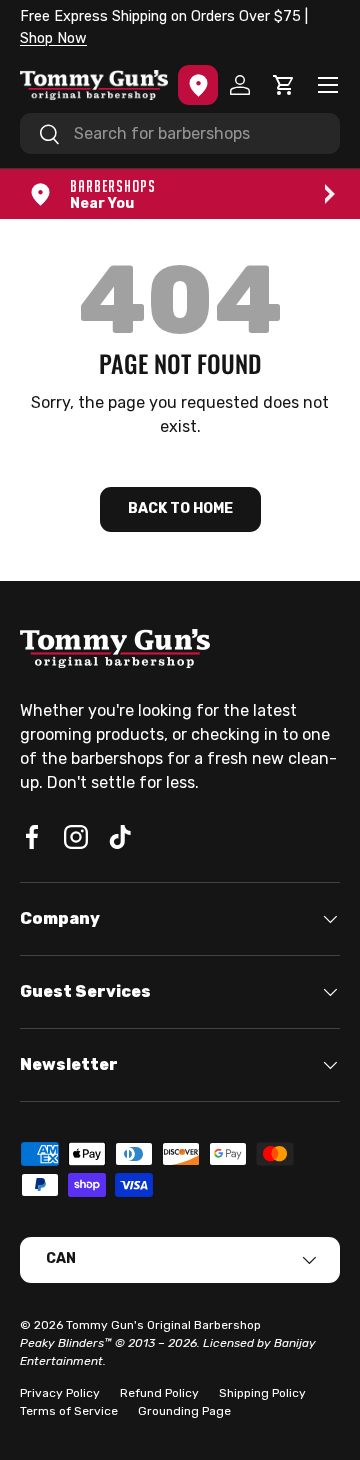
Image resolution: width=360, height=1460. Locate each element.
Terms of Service (69, 1411)
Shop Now (53, 38)
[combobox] (180, 133)
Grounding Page (184, 1411)
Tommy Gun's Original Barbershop (163, 1325)
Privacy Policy (60, 1393)
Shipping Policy (262, 1393)
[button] (284, 85)
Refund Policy (159, 1393)
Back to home (180, 508)
